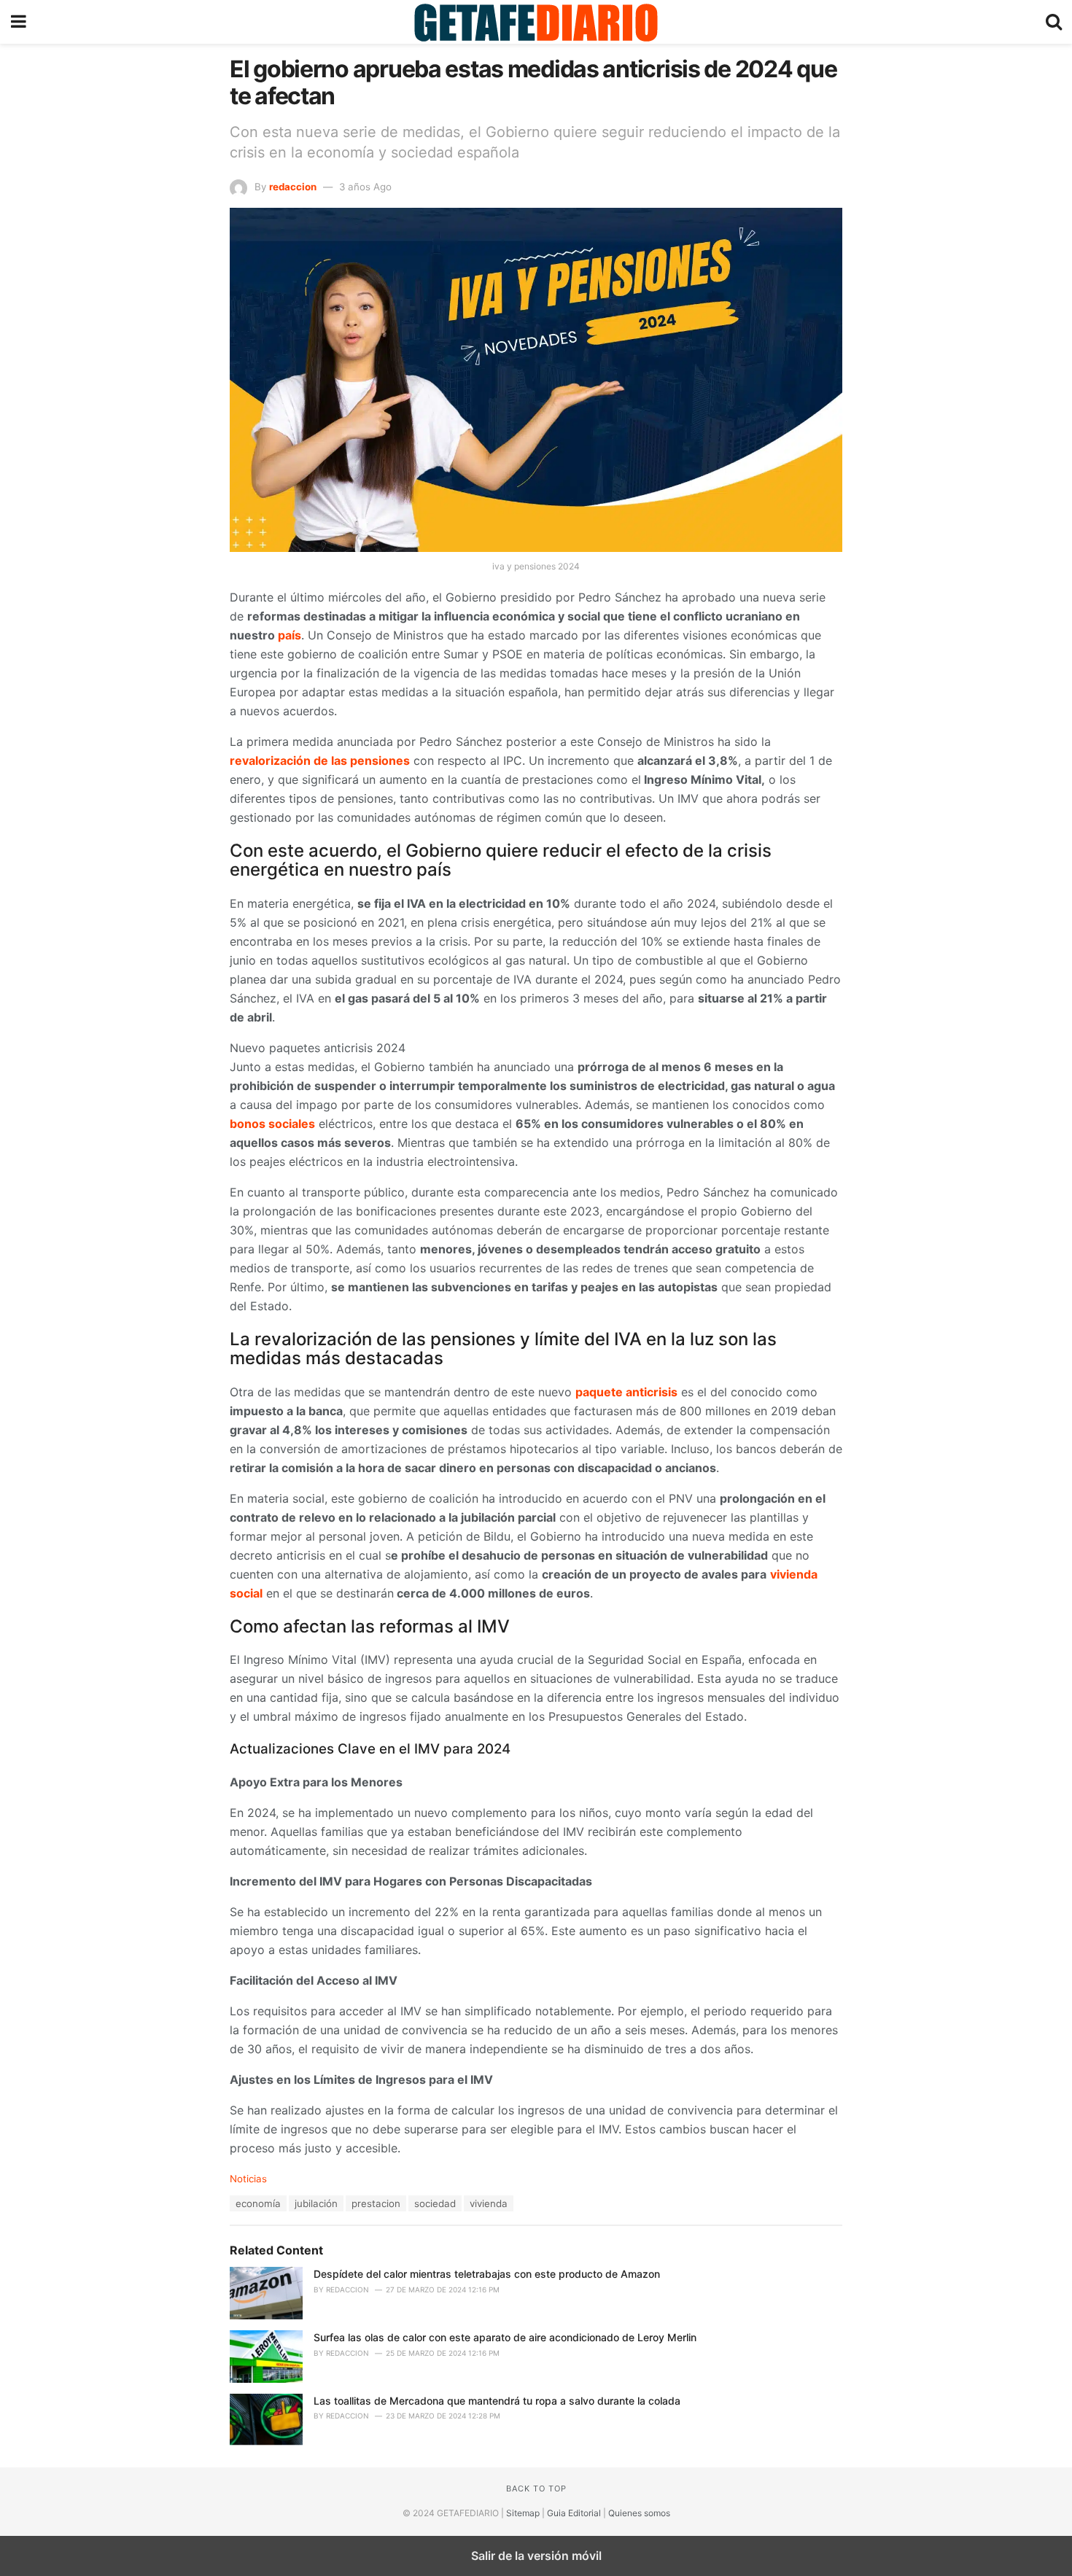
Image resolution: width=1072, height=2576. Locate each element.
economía (258, 2203)
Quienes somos (639, 2513)
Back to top (536, 2489)
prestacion (376, 2203)
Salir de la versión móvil (536, 2556)
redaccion (293, 187)
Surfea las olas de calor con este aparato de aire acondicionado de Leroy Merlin (505, 2337)
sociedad (435, 2203)
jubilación (316, 2203)
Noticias (248, 2179)
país (290, 635)
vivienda (489, 2203)
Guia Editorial (574, 2513)
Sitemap (523, 2513)
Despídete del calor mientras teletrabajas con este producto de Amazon (487, 2274)
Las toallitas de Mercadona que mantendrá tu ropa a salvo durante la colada (497, 2401)
